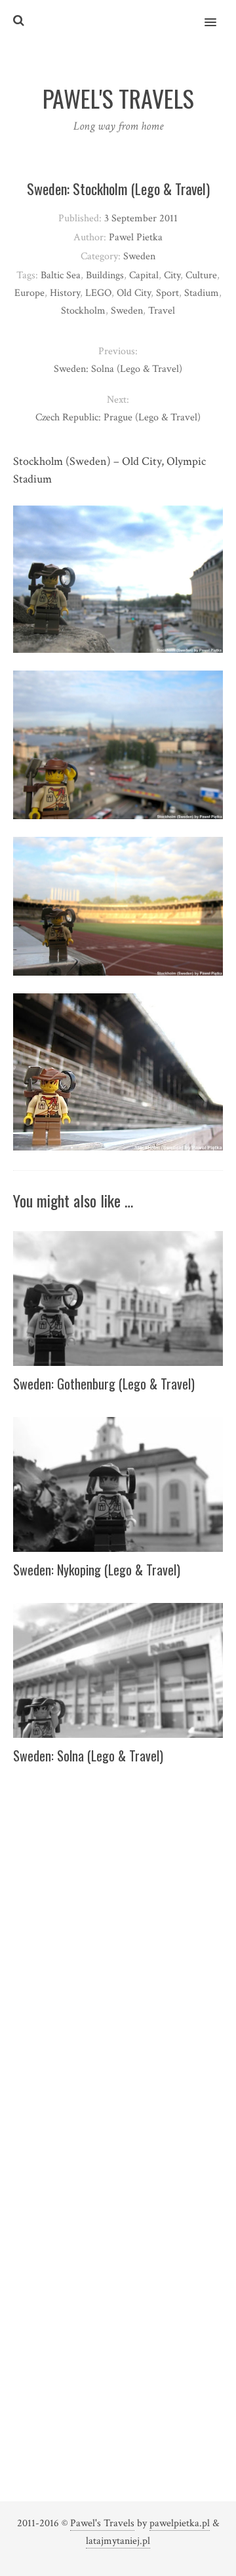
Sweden (139, 256)
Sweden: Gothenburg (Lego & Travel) (104, 1384)
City (172, 275)
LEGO (98, 293)
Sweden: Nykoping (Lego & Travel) (97, 1570)
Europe (29, 293)
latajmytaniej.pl (118, 2541)
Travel (162, 311)
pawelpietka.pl (180, 2523)
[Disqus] (118, 1953)
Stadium (202, 293)
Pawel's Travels (102, 2523)
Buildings (105, 275)
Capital (144, 275)
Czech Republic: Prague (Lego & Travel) (118, 417)
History (65, 293)
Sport (167, 293)
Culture (201, 275)
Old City (134, 293)
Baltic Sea (61, 275)
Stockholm (83, 311)
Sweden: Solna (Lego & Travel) (88, 1756)
